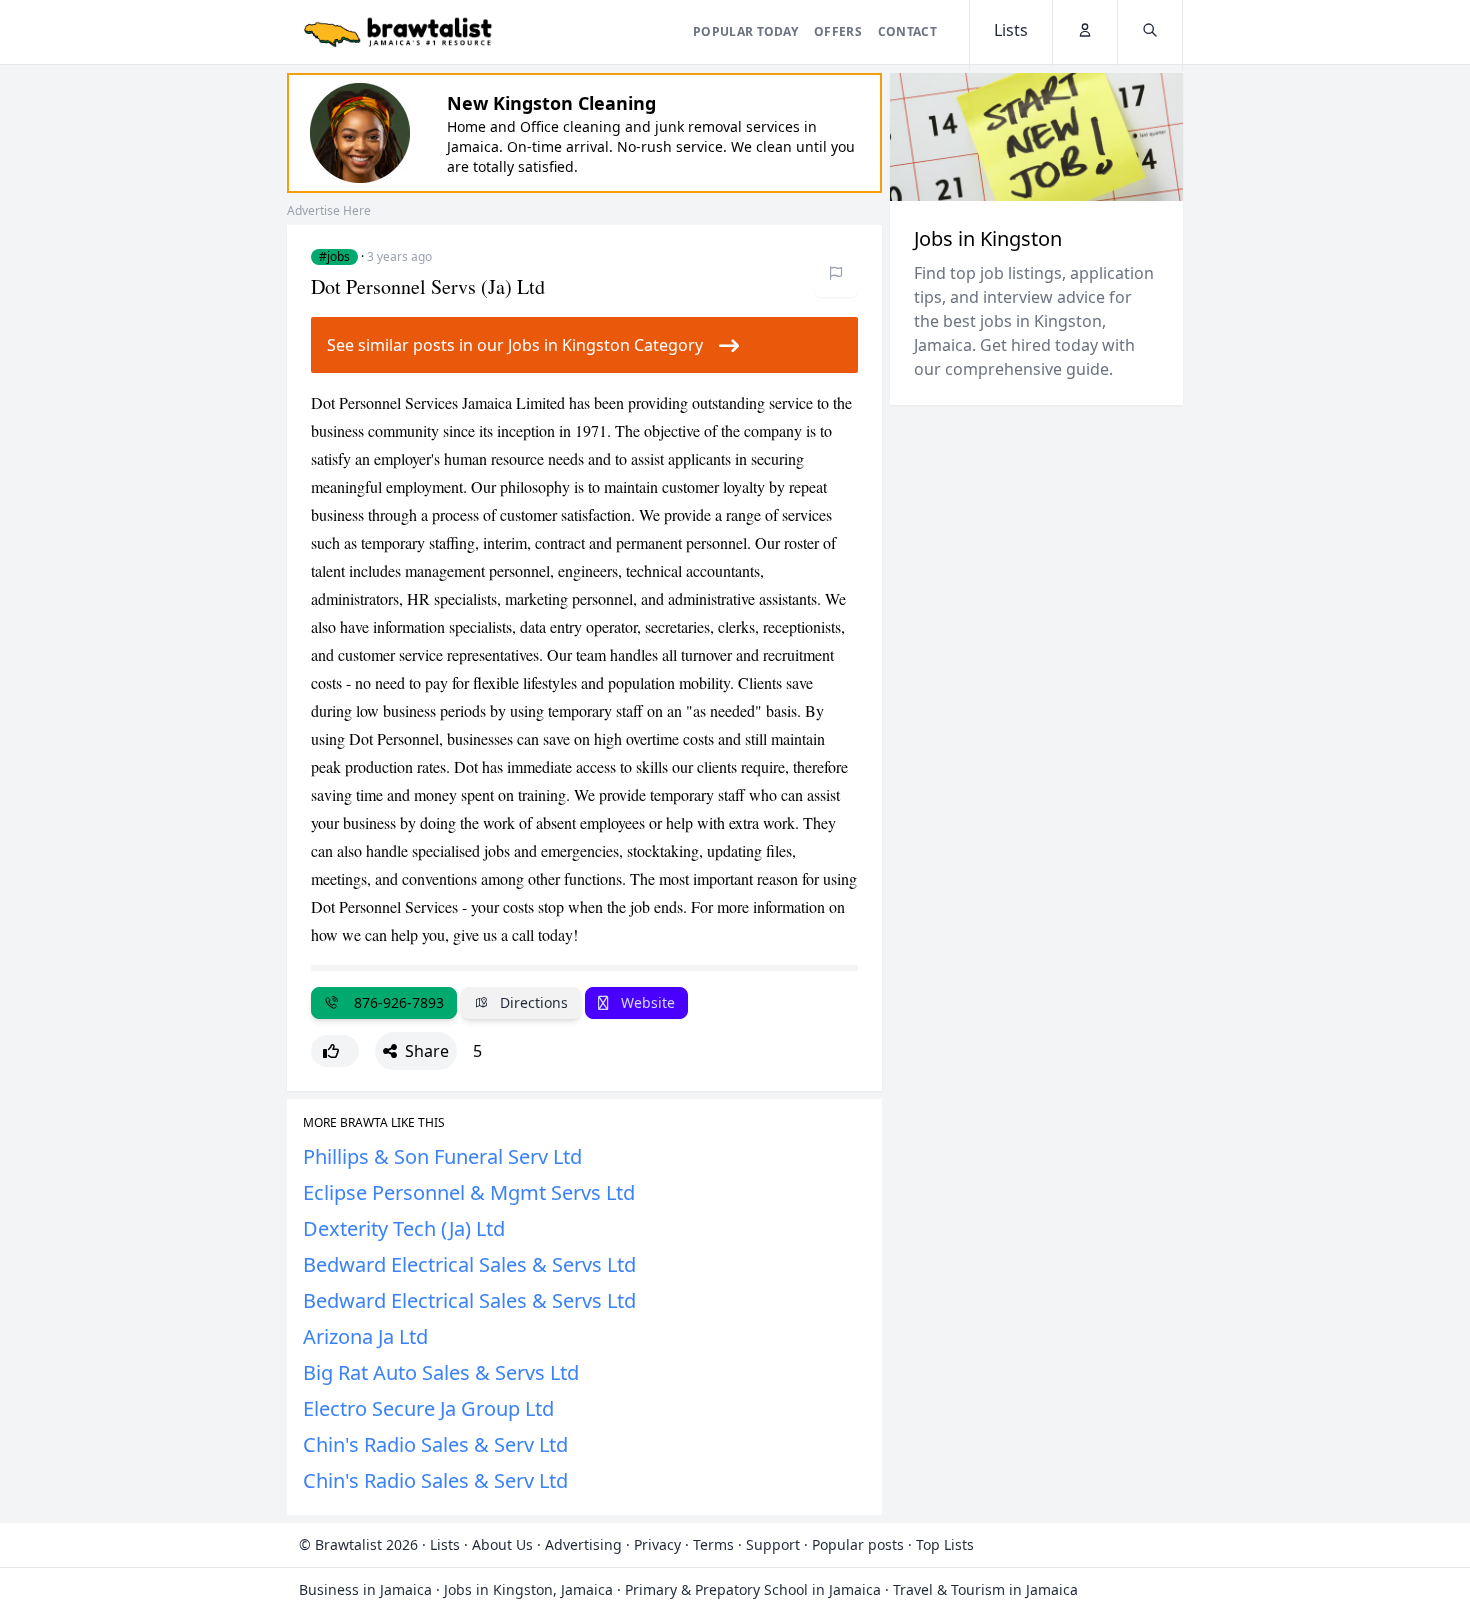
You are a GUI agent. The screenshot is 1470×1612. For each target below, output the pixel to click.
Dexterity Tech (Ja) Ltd (404, 1228)
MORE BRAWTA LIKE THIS (374, 1123)
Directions (532, 1002)
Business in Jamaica (365, 1589)
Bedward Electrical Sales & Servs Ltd (469, 1264)
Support (773, 1544)
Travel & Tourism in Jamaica (985, 1589)
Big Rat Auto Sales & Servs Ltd (441, 1372)
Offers (838, 31)
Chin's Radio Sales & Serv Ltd (435, 1444)
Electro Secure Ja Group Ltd (428, 1408)
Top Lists (945, 1544)
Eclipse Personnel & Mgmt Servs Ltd (469, 1192)
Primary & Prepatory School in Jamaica (753, 1589)
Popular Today (745, 31)
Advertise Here (329, 210)
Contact (907, 31)
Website (646, 1002)
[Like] (335, 1051)
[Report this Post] (836, 273)
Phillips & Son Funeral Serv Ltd (442, 1156)
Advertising (583, 1544)
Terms (713, 1544)
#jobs (334, 257)
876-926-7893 (395, 1002)
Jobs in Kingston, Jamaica (528, 1589)
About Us (502, 1544)
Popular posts (858, 1544)
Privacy (657, 1544)
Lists (445, 1544)
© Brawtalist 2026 (358, 1544)
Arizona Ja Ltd (365, 1336)
